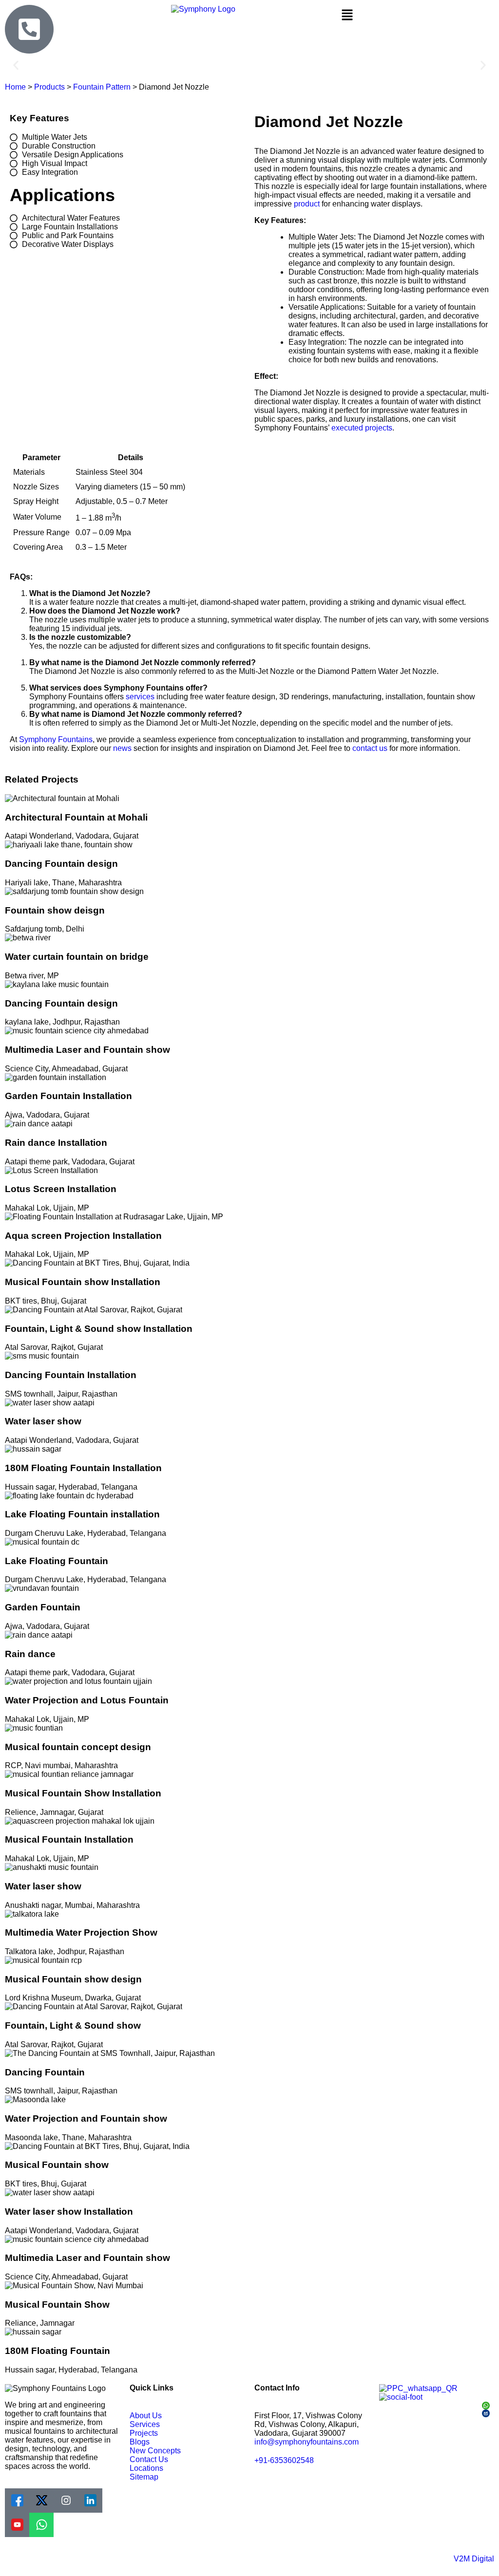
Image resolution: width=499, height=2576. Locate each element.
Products (49, 87)
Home (15, 87)
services (140, 697)
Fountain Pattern (102, 87)
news (122, 748)
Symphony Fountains (56, 739)
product (307, 204)
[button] (416, 16)
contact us (370, 748)
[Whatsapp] (41, 2525)
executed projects (362, 428)
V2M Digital (474, 2559)
